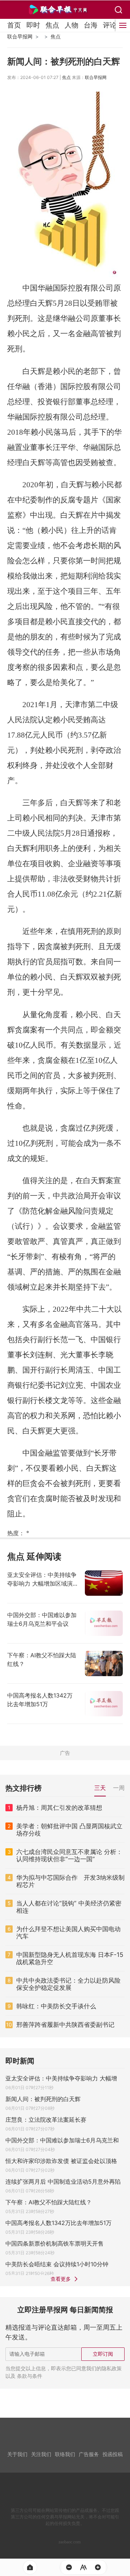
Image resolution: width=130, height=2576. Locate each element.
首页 (14, 25)
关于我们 (17, 2454)
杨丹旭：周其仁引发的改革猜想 (59, 1808)
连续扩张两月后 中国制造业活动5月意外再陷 (63, 2182)
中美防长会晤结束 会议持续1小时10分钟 (57, 2264)
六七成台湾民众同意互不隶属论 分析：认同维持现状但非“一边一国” (69, 1855)
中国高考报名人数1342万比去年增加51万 (58, 2223)
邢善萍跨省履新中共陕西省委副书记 (65, 2025)
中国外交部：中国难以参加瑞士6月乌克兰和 (62, 2140)
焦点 (52, 25)
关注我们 (41, 2454)
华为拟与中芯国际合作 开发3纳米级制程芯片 (70, 1881)
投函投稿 (113, 2454)
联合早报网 (20, 36)
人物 (71, 25)
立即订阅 (103, 2354)
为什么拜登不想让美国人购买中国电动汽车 (68, 1933)
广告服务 (89, 2454)
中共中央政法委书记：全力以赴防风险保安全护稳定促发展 (68, 1984)
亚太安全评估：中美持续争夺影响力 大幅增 (61, 2078)
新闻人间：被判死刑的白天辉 (43, 2099)
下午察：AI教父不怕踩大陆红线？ (49, 2202)
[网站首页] (30, 2567)
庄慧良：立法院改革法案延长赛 (46, 2120)
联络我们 (65, 2454)
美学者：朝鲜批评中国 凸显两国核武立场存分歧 (69, 1830)
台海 (91, 25)
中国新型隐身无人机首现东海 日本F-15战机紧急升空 (70, 1958)
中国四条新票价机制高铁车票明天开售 (55, 2243)
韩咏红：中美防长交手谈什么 (56, 2006)
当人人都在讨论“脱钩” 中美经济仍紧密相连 (69, 1907)
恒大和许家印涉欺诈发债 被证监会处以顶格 (61, 2161)
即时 (33, 25)
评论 (110, 25)
